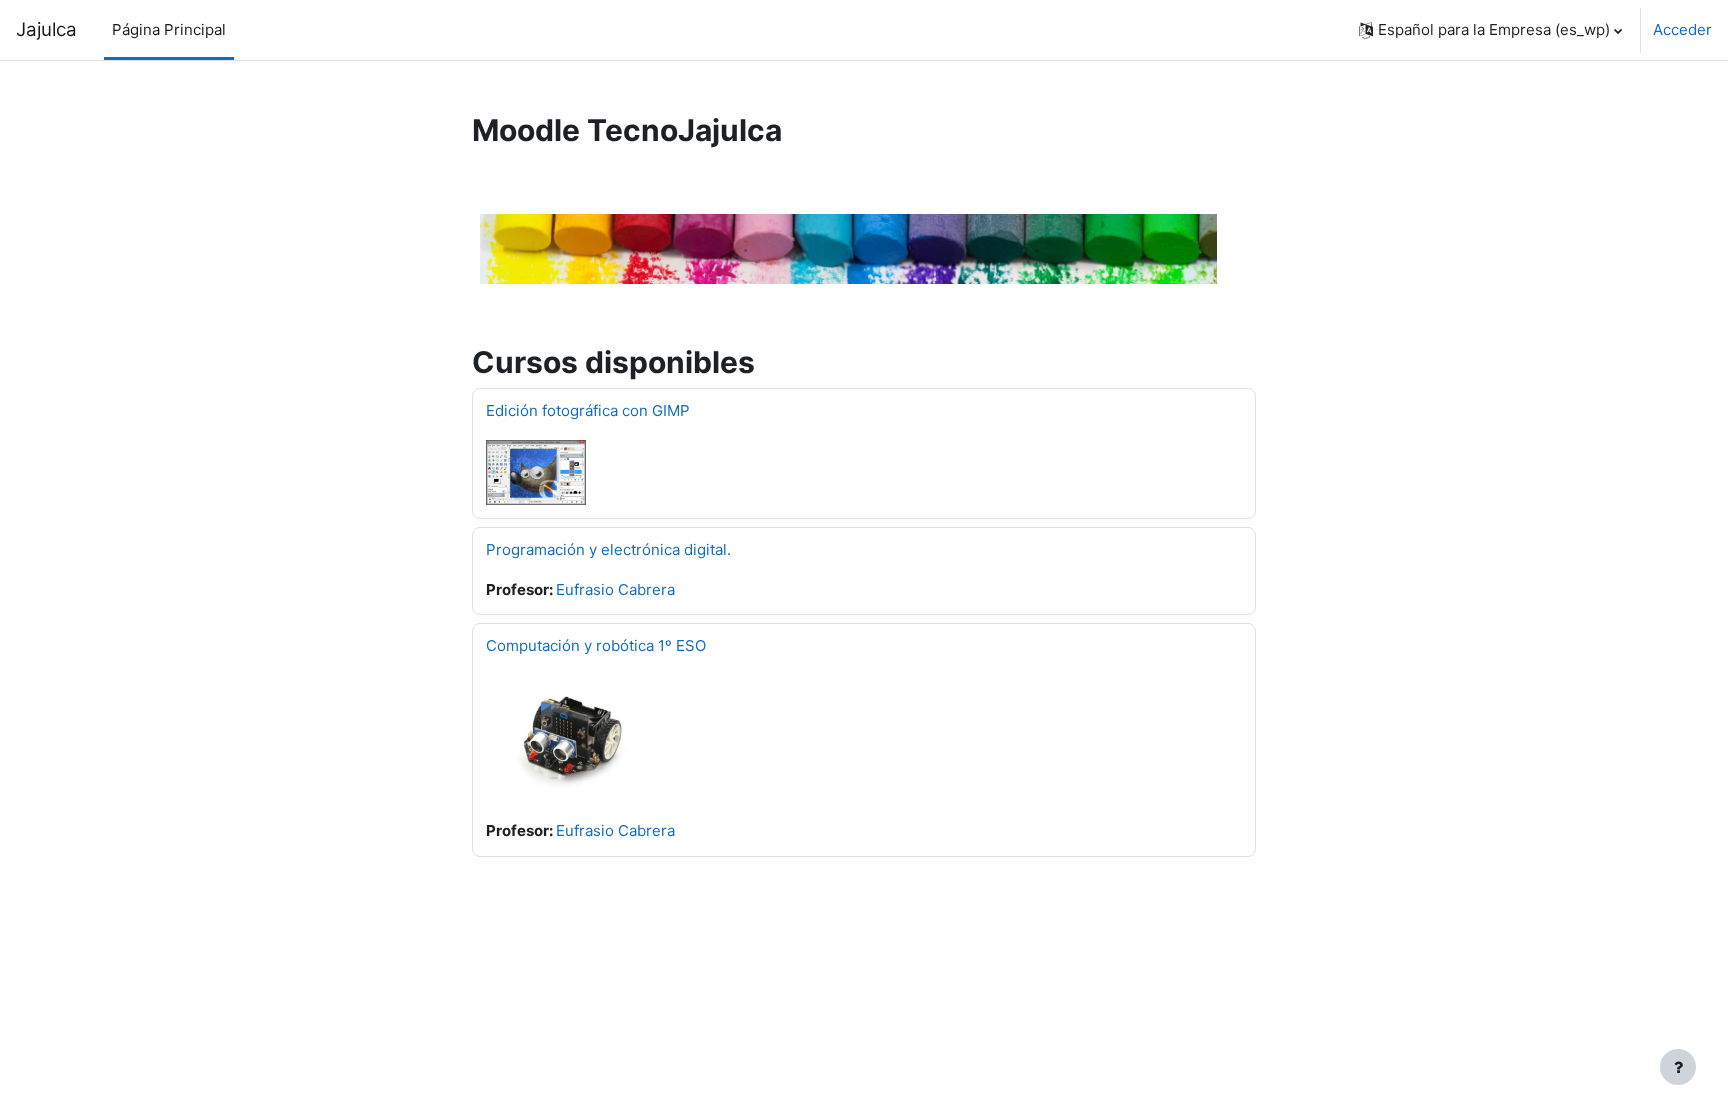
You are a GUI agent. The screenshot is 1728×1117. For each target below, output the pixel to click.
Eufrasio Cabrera (615, 589)
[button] (1490, 30)
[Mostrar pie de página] (1678, 1067)
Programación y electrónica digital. (608, 549)
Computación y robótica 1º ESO (596, 645)
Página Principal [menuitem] (169, 29)
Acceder (1682, 29)
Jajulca (46, 29)
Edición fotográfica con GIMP (588, 410)
